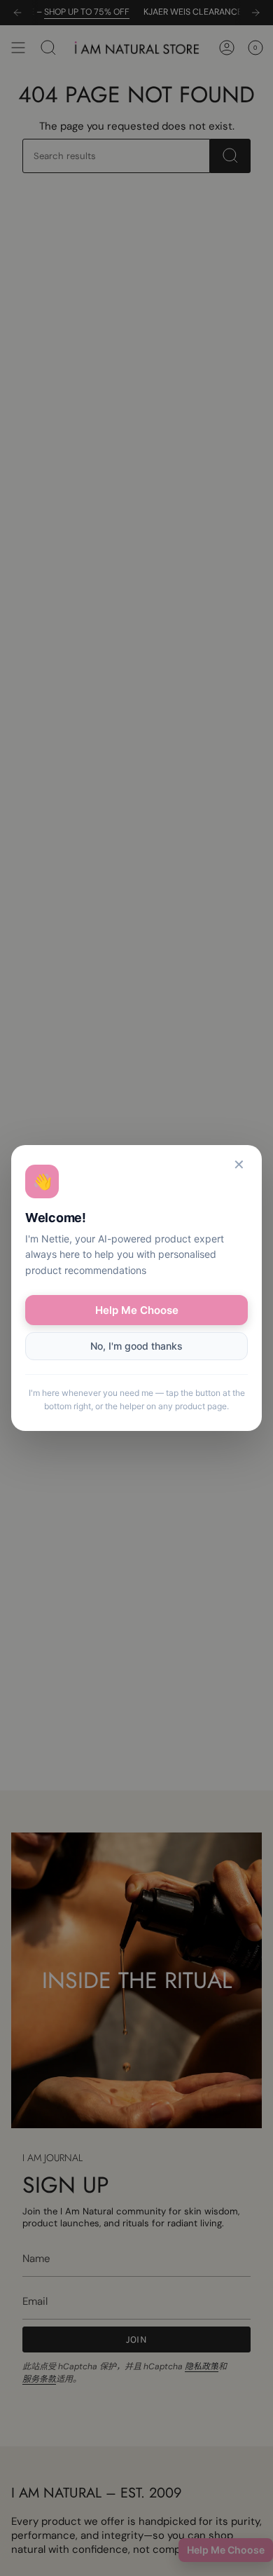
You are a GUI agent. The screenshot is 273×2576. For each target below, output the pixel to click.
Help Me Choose (137, 1310)
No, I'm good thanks (136, 1346)
